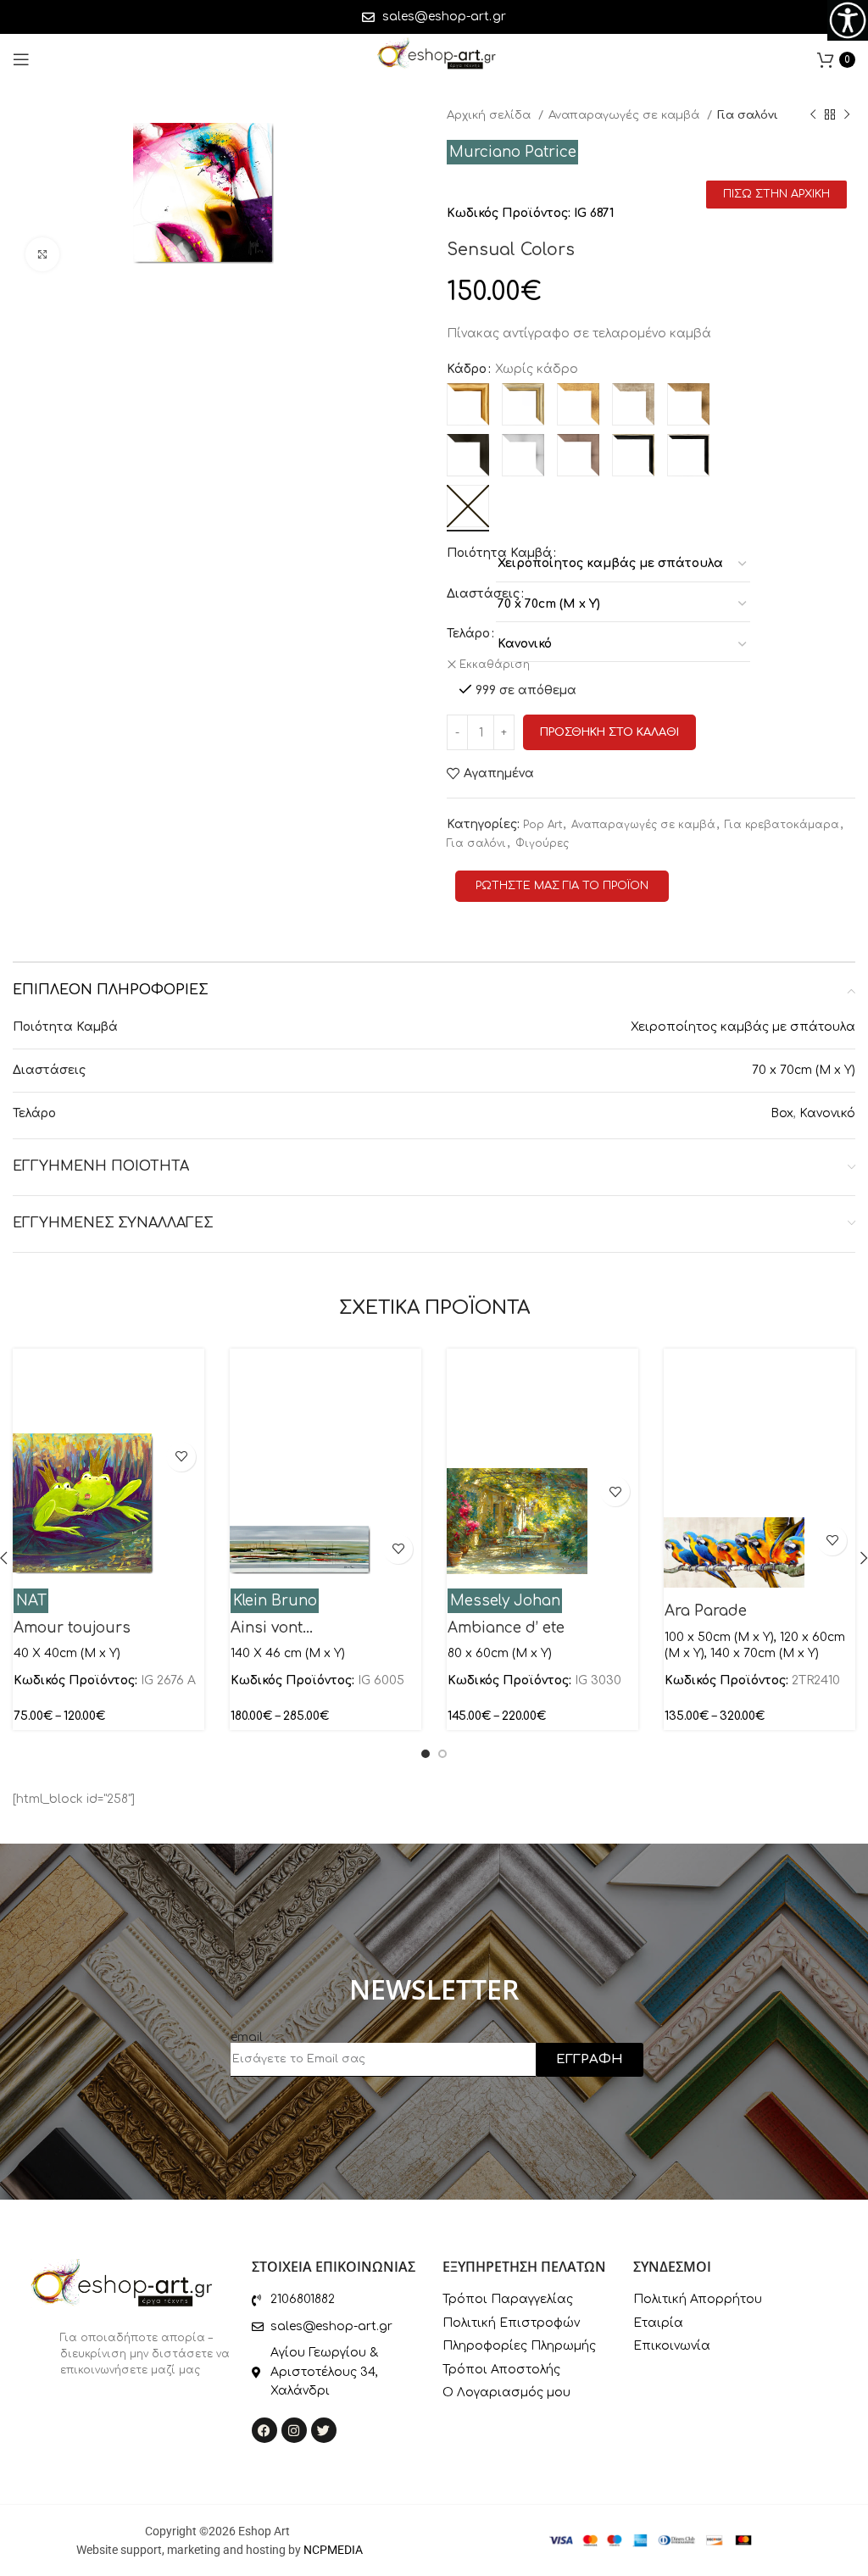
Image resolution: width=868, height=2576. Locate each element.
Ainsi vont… (272, 1628)
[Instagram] (294, 2430)
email (247, 2037)
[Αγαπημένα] (181, 1457)
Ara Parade (706, 1611)
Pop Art (542, 825)
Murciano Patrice (513, 152)
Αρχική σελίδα (490, 115)
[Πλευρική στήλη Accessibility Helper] (848, 20)
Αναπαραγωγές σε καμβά (626, 115)
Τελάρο (468, 634)
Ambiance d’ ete (506, 1628)
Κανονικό (827, 1113)
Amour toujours (72, 1628)
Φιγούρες (542, 843)
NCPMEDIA (333, 2550)
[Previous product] (813, 115)
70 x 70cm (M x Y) (804, 1070)
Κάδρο (467, 369)
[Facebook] (264, 2430)
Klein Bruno (275, 1601)
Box (782, 1113)
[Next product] (847, 115)
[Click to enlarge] (42, 254)
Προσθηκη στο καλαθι (609, 732)
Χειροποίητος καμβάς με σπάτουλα (743, 1027)
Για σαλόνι (748, 115)
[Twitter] (324, 2430)
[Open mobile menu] (21, 59)
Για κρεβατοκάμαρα (782, 825)
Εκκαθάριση (495, 665)
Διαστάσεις (483, 594)
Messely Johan (505, 1601)
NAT (31, 1601)
